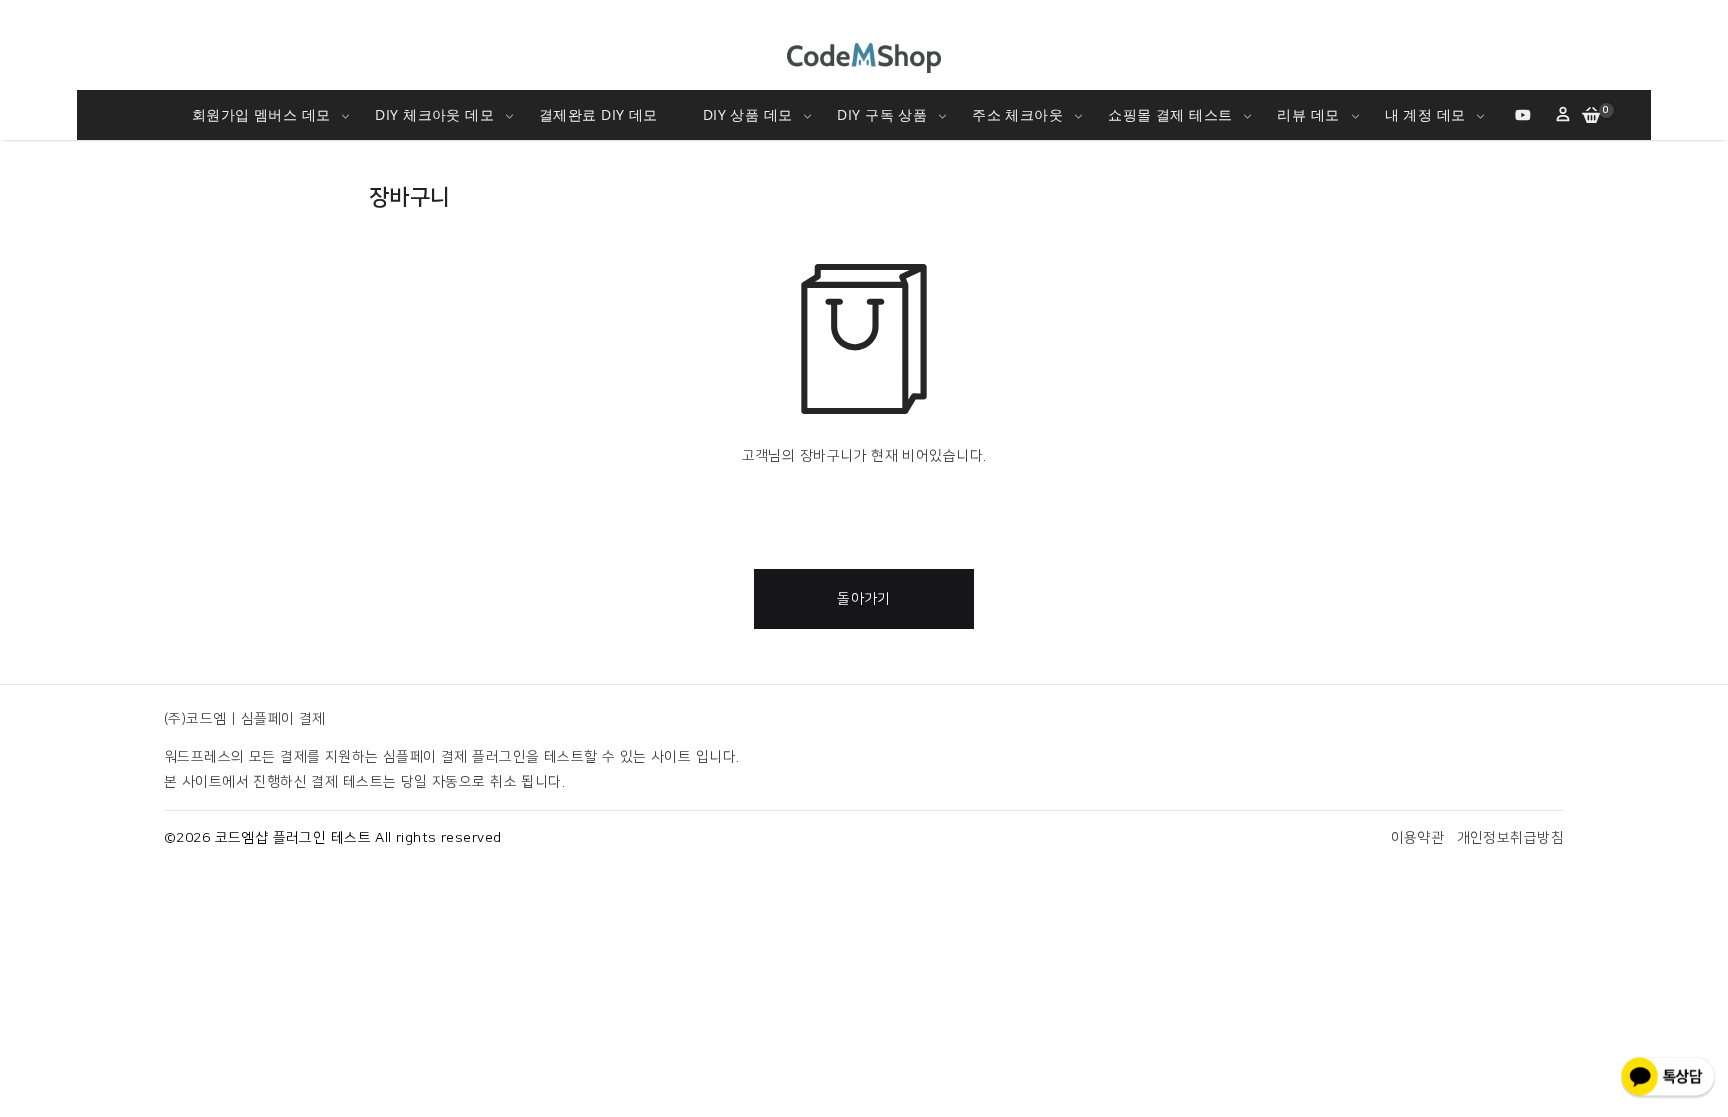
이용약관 (1418, 838)
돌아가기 (864, 599)
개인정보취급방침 (1510, 838)
